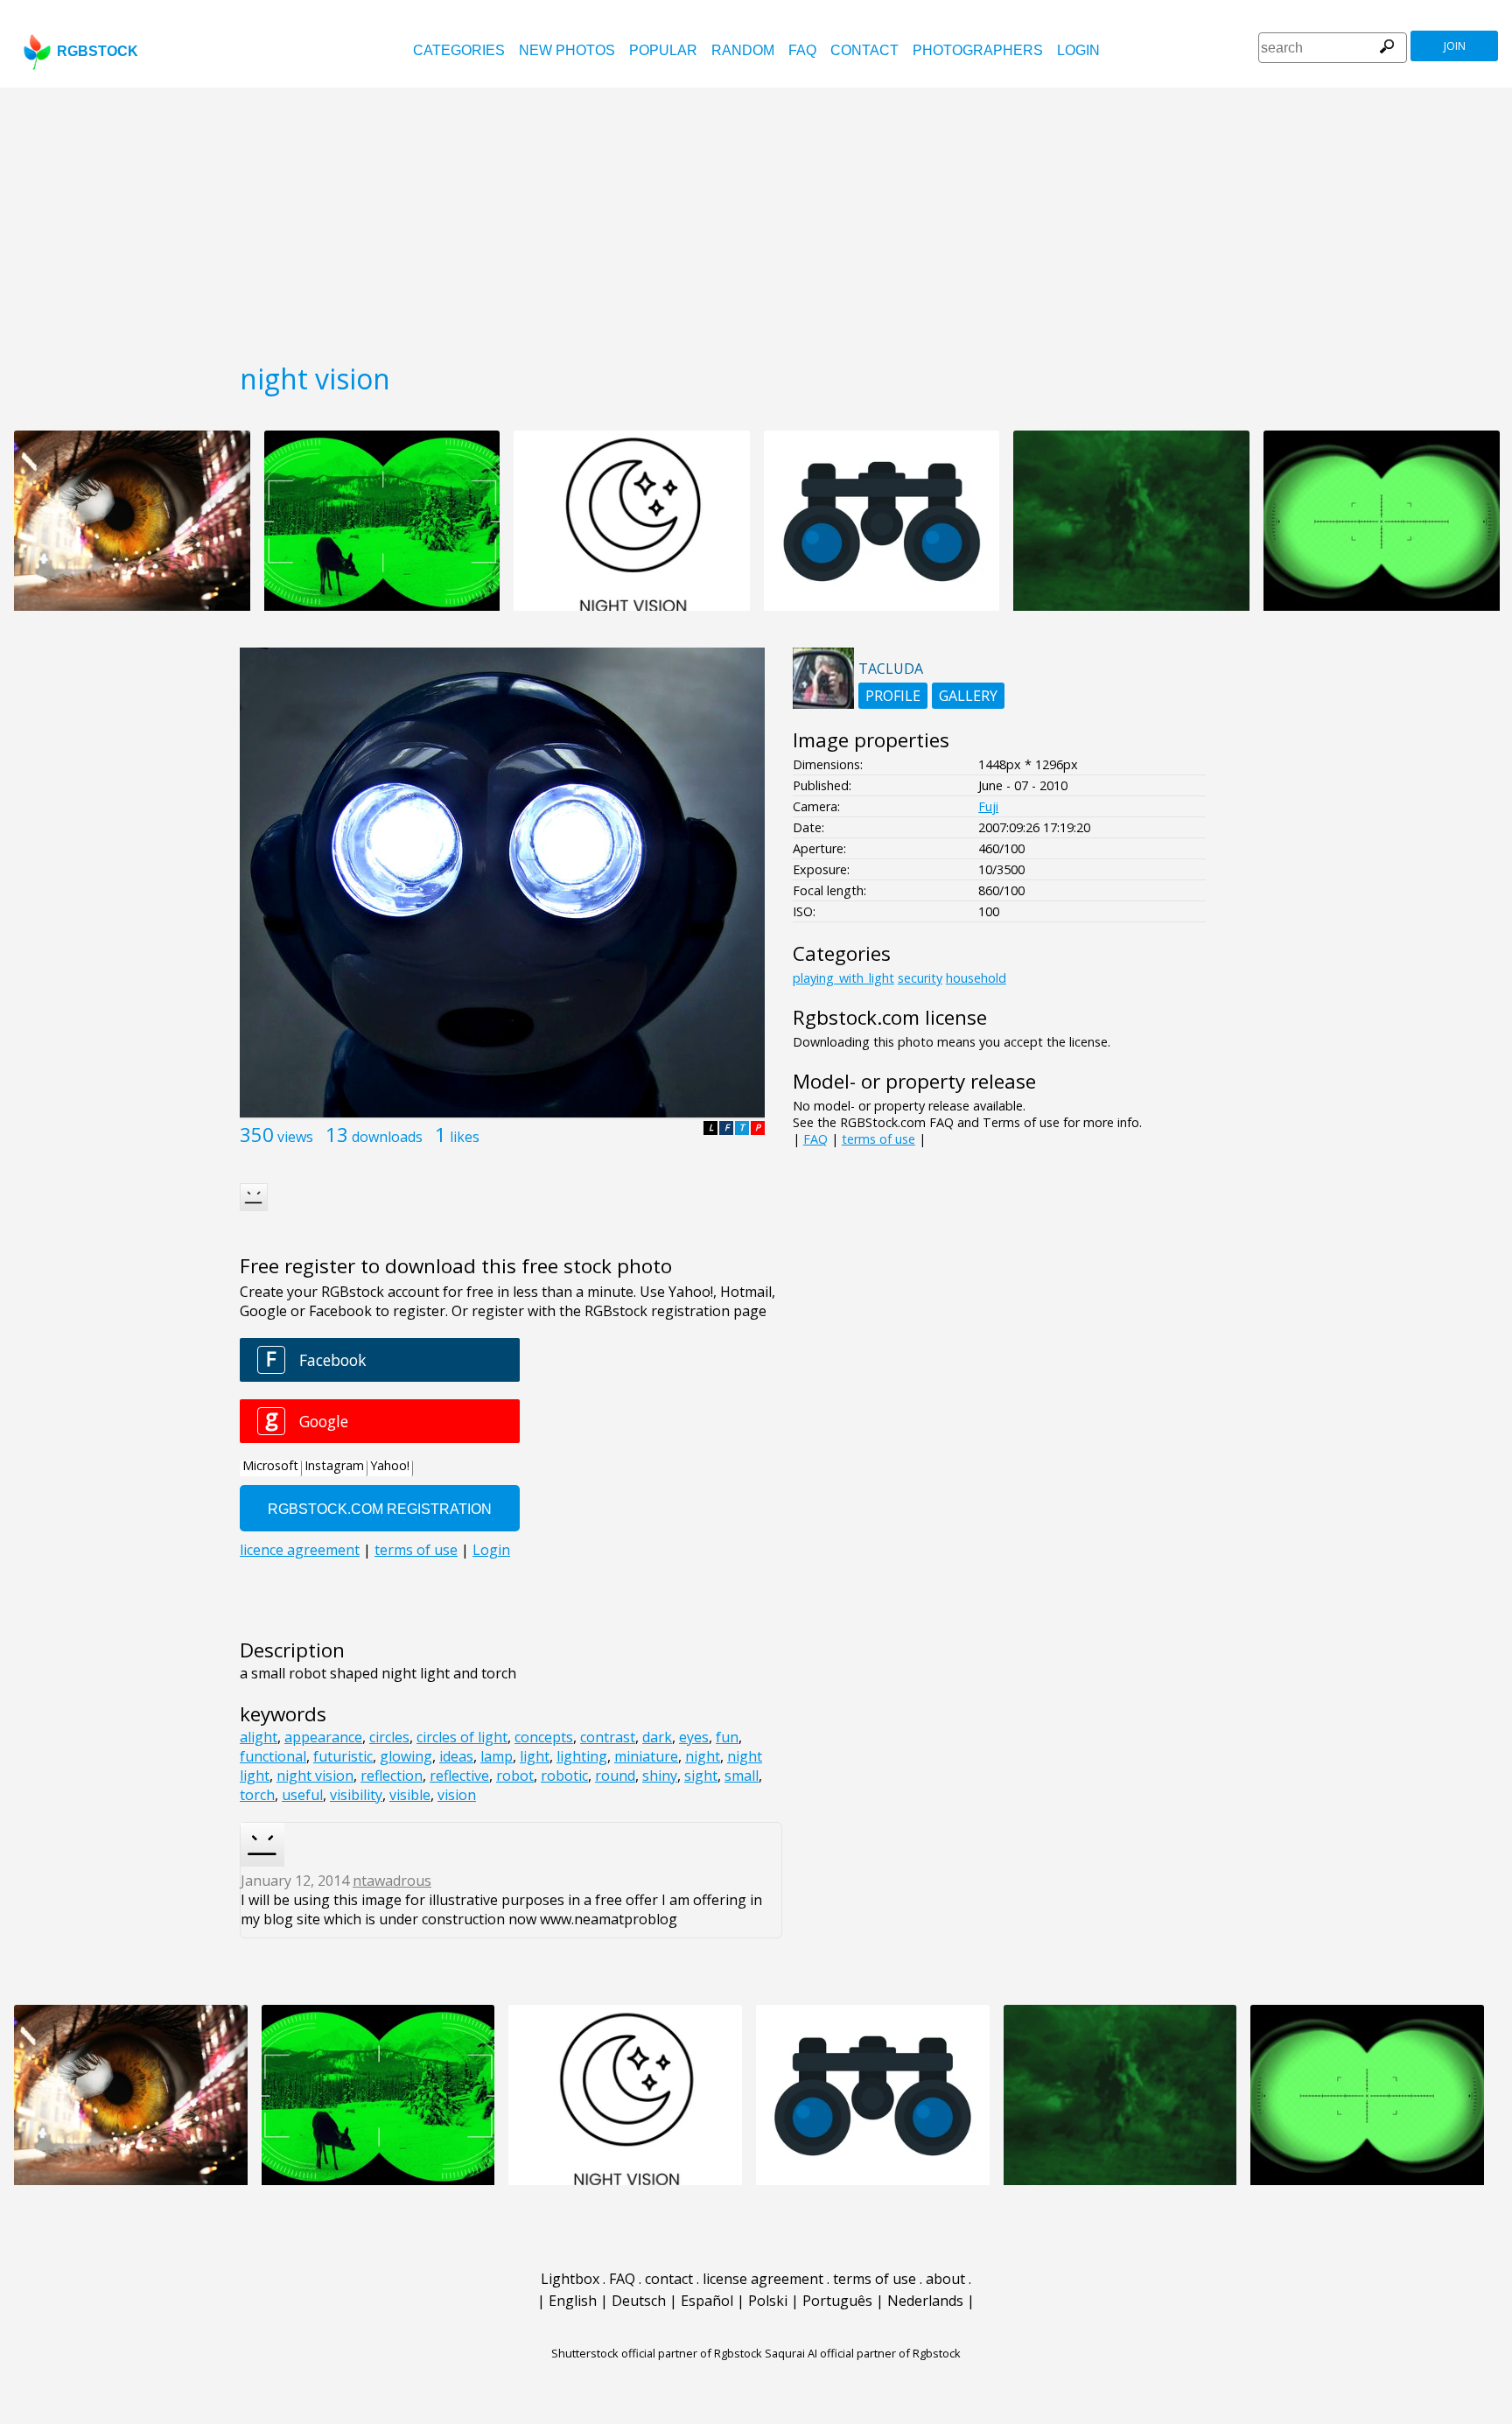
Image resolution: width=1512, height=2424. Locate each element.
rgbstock (98, 51)
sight (701, 1776)
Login (1078, 50)
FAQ (802, 50)
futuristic (343, 1756)
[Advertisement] (756, 219)
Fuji (988, 806)
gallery (968, 696)
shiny (660, 1776)
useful (302, 1795)
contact (864, 50)
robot (515, 1776)
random (743, 50)
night (703, 1756)
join (1455, 46)
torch (257, 1795)
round (615, 1776)
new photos (567, 50)
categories (459, 50)
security (920, 978)
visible (410, 1795)
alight (259, 1737)
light (535, 1756)
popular (663, 50)
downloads (387, 1137)
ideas (456, 1756)
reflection (392, 1776)
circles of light (462, 1737)
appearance (323, 1737)
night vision (315, 1776)
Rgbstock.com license (890, 1017)
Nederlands (925, 2301)
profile (893, 696)
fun (727, 1737)
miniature (646, 1756)
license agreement (763, 2279)
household (976, 978)
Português (837, 2301)
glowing (406, 1756)
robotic (564, 1776)
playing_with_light (843, 978)
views (295, 1137)
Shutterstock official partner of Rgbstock (657, 2353)
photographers (978, 50)
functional (273, 1756)
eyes (694, 1737)
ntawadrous (392, 1881)
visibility (356, 1795)
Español (707, 2301)
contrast (608, 1737)
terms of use (878, 1139)
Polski (768, 2301)
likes (465, 1137)
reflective (459, 1776)
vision (457, 1795)
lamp (497, 1756)
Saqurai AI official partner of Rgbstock (863, 2353)
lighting (582, 1756)
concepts (544, 1737)
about (945, 2279)
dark (657, 1737)
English (573, 2301)
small (742, 1776)
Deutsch (639, 2301)
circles (389, 1737)
